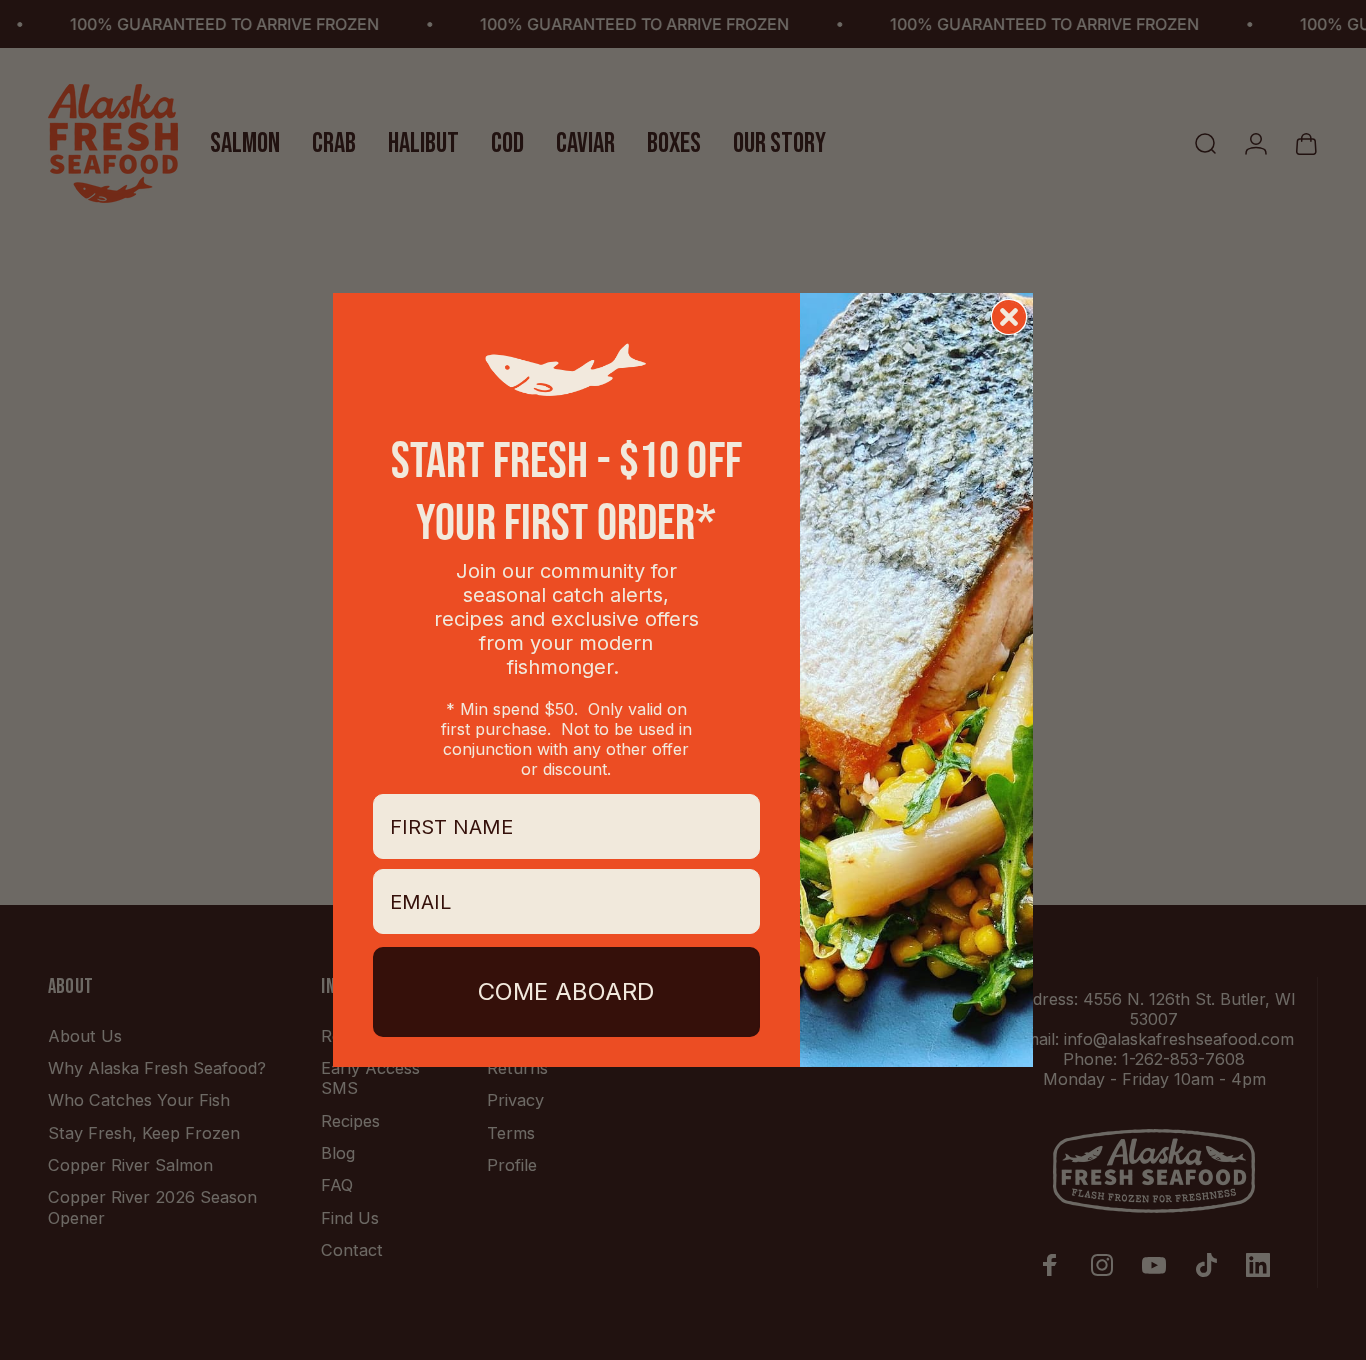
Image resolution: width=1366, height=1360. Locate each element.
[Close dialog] (1009, 317)
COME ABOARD (566, 991)
